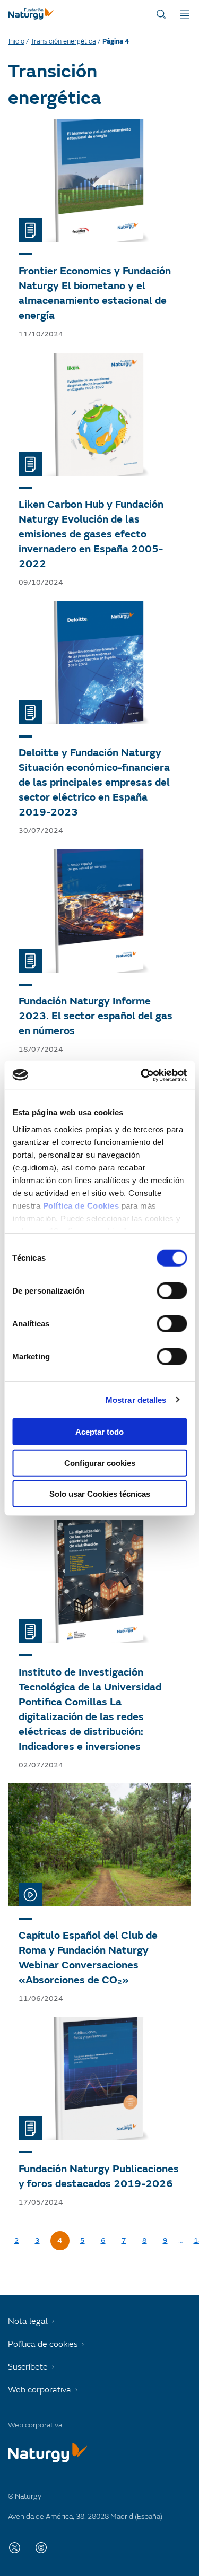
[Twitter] (15, 2547)
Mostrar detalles (136, 1399)
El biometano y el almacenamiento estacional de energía (93, 301)
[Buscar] (161, 14)
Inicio (16, 41)
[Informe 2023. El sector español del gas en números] (99, 911)
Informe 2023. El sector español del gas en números (96, 1016)
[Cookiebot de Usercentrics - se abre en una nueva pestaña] (142, 1075)
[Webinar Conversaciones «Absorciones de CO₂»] (99, 1845)
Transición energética (63, 41)
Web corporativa (40, 2390)
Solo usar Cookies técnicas (100, 1494)
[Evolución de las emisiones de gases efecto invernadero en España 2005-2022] (99, 414)
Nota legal (28, 2321)
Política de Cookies (81, 1205)
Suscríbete (28, 2367)
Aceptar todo (99, 1432)
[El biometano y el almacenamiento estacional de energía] (99, 181)
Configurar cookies (100, 1463)
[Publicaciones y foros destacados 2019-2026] (99, 2078)
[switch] (172, 1291)
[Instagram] (41, 2547)
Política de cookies (43, 2344)
